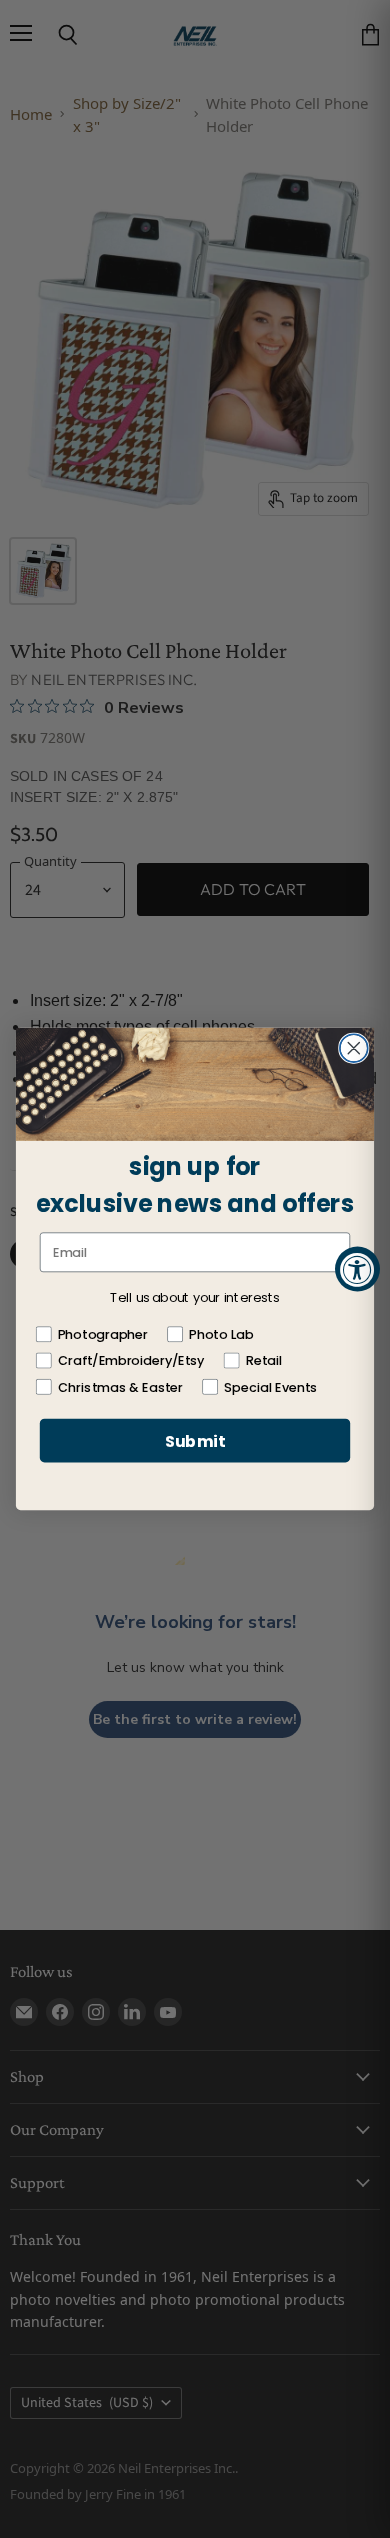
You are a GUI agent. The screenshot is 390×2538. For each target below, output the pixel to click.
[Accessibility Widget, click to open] (357, 1269)
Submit (195, 1440)
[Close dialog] (354, 1048)
